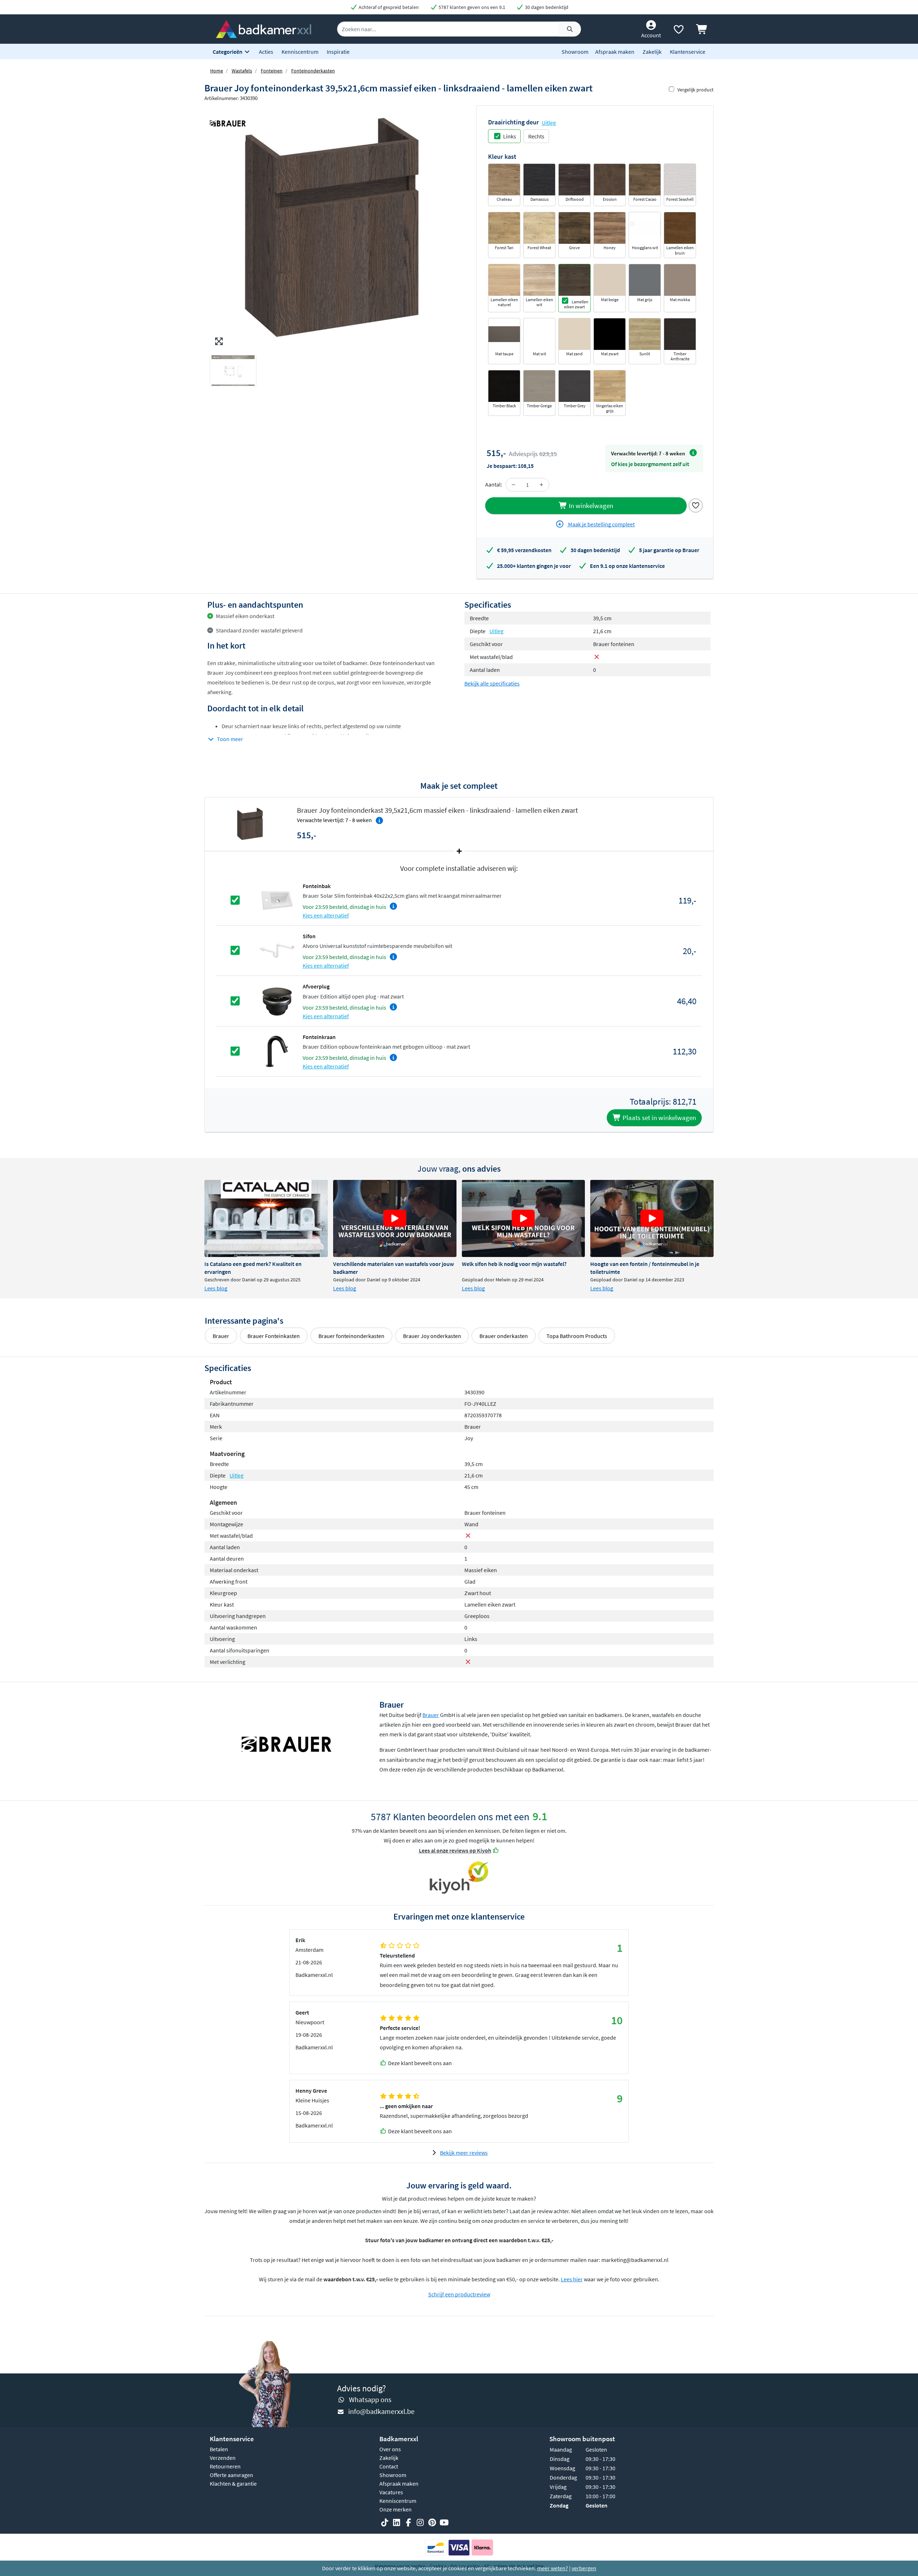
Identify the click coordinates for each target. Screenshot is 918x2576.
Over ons (390, 2449)
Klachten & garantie (233, 2484)
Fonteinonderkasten (313, 71)
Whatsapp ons (370, 2399)
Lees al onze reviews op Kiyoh (455, 1850)
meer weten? (553, 2568)
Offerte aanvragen (231, 2475)
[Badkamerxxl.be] (264, 28)
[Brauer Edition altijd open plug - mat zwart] (277, 1000)
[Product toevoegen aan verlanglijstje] (696, 505)
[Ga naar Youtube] (444, 2523)
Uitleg (549, 123)
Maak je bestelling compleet (601, 524)
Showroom (575, 52)
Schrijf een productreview (459, 2294)
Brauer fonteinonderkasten (351, 1336)
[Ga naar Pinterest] (432, 2523)
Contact (389, 2466)
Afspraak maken (615, 52)
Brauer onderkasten (504, 1336)
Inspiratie (338, 52)
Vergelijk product (695, 90)
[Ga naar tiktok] (385, 2523)
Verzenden (223, 2458)
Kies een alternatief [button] (326, 915)
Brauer (221, 1336)
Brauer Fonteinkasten (274, 1336)
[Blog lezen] (266, 1218)
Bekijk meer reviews (464, 2153)
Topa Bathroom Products (577, 1336)
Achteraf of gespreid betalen (388, 7)
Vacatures (391, 2492)
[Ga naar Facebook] (408, 2523)
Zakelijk (652, 52)
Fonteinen (272, 71)
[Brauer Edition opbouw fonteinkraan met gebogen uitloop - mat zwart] (277, 1050)
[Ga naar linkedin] (397, 2523)
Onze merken (396, 2509)
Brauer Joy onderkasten (432, 1336)
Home (217, 71)
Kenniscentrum (300, 52)
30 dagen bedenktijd (546, 7)
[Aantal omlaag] (514, 485)
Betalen (219, 2449)
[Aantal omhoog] (541, 485)
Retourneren (225, 2466)
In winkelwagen (590, 506)
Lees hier (572, 2279)
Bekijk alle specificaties (492, 683)
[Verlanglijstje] (678, 31)
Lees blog (216, 1288)
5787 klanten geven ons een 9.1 (471, 7)
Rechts (536, 136)
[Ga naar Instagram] (420, 2523)
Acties (266, 52)
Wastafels (242, 71)
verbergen (584, 2568)
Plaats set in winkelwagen (659, 1118)
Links (510, 136)
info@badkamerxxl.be (381, 2411)
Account (651, 35)
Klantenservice (688, 52)
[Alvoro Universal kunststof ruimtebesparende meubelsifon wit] (277, 950)
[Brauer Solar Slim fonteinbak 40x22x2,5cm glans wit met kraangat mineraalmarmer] (277, 900)
